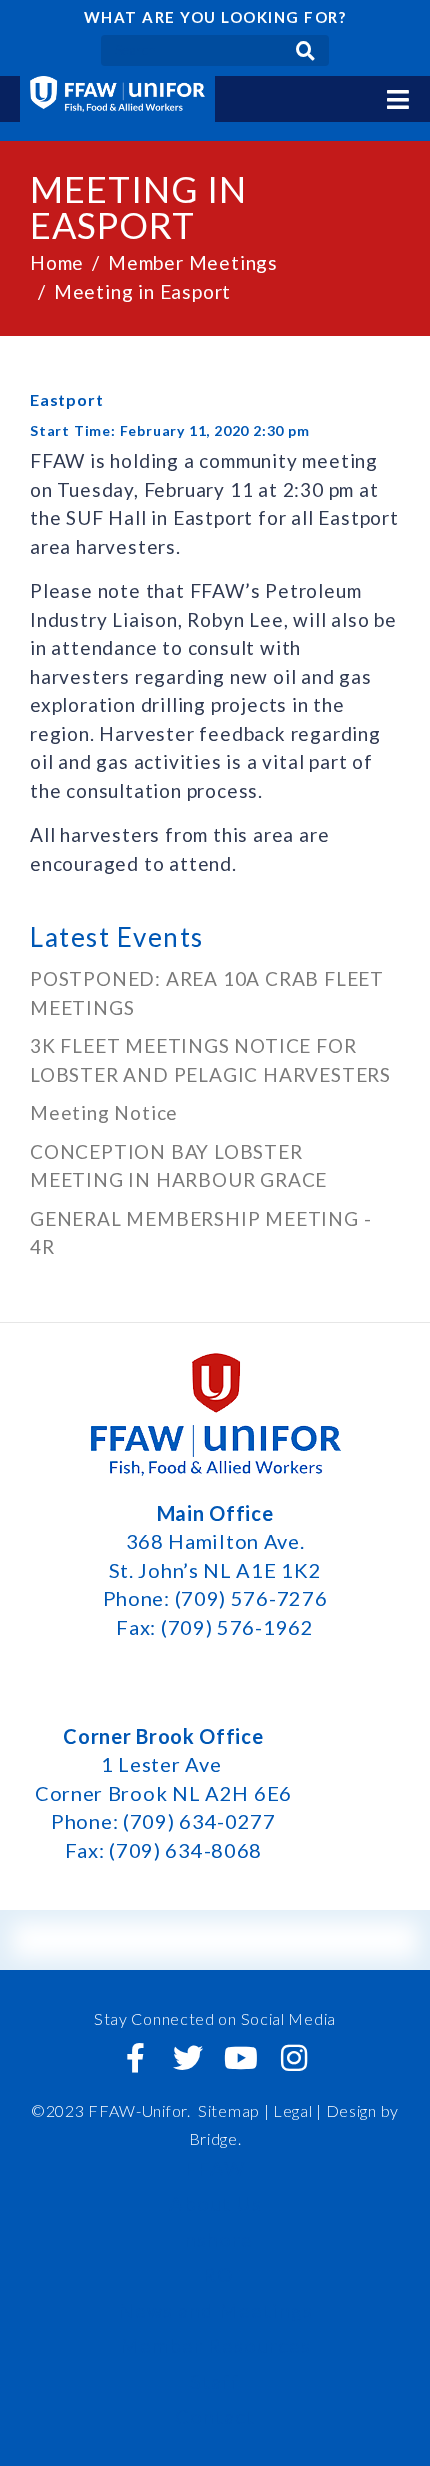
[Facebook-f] (136, 2058)
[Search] (305, 50)
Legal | (297, 2110)
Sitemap (229, 2110)
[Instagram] (294, 2058)
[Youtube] (241, 2058)
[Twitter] (189, 2058)
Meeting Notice (104, 1112)
